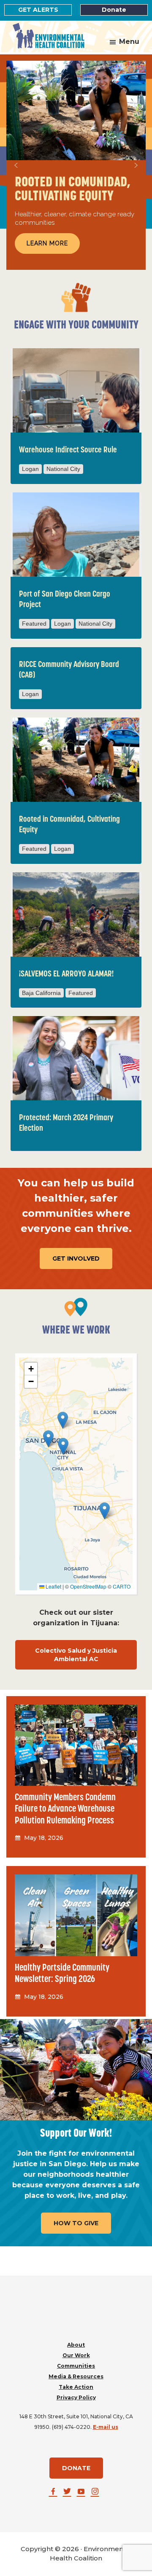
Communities (76, 2366)
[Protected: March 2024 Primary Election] (76, 1058)
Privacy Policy (76, 2397)
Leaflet (53, 1586)
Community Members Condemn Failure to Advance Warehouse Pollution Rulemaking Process (65, 1810)
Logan (30, 469)
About (76, 2345)
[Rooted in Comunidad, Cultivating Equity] (76, 760)
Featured (34, 624)
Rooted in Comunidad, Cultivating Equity (69, 825)
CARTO (122, 1586)
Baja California (41, 993)
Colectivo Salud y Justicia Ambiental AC (76, 1655)
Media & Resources (76, 2376)
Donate (114, 10)
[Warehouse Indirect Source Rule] (76, 390)
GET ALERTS (38, 10)
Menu (129, 42)
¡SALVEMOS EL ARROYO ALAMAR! (66, 974)
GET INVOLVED (76, 1258)
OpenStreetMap (88, 1586)
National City (63, 469)
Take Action (76, 2387)
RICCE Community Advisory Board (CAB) (69, 670)
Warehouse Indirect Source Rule (68, 450)
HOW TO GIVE (76, 2223)
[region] (76, 165)
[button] (16, 165)
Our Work (76, 2355)
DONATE (76, 2468)
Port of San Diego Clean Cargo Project (65, 600)
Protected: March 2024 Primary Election (66, 1123)
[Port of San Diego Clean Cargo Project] (76, 535)
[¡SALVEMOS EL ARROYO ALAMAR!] (76, 914)
